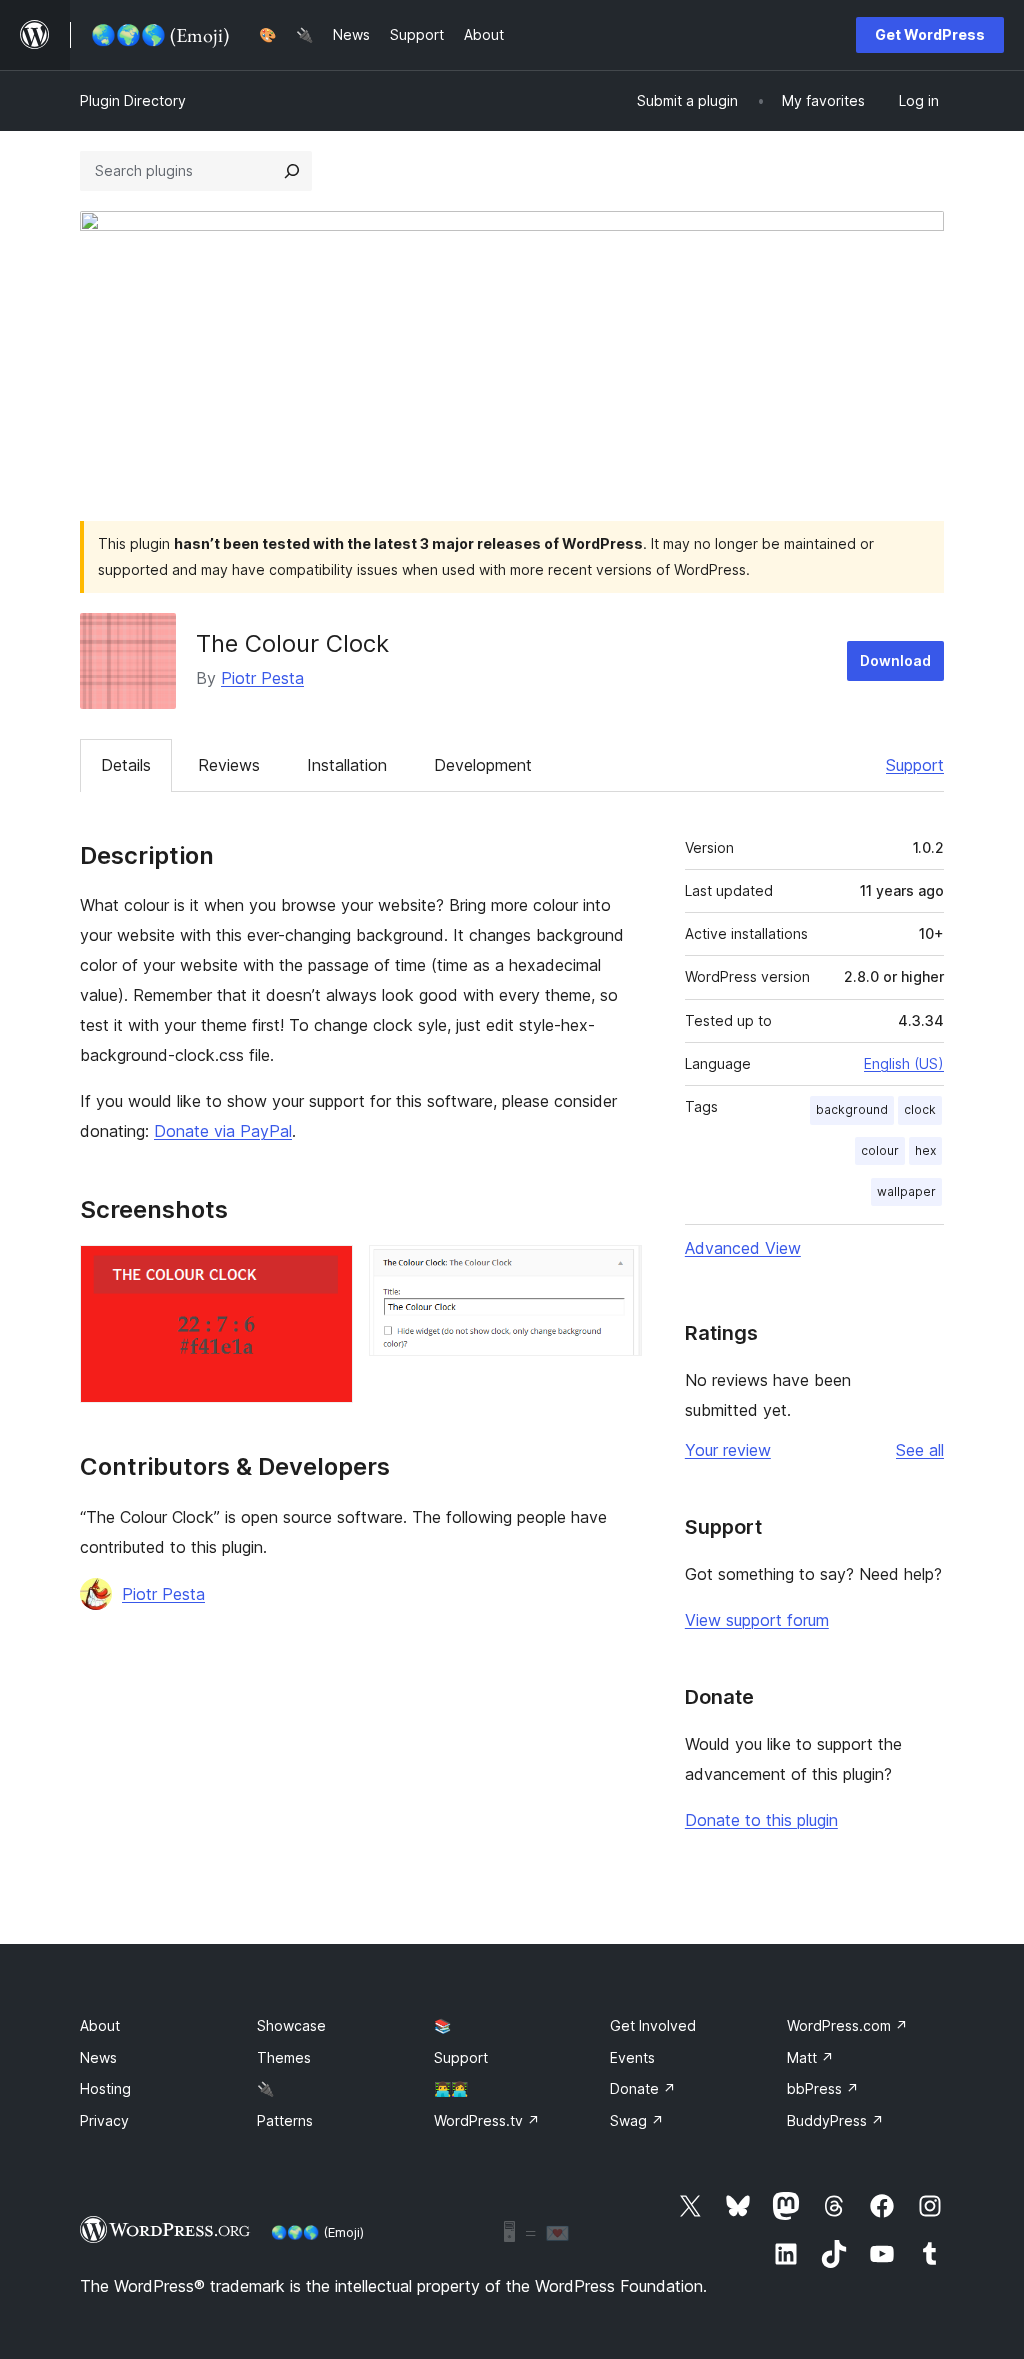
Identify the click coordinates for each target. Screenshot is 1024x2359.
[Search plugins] (292, 171)
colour (880, 1150)
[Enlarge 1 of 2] (326, 1272)
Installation (347, 765)
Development (483, 765)
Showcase (291, 2025)
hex (925, 1150)
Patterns (285, 2120)
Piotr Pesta (262, 678)
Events (632, 2057)
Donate (643, 2088)
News (98, 2057)
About (100, 2025)
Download (895, 660)
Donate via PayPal (223, 1131)
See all (920, 1450)
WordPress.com (847, 2025)
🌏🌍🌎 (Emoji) (317, 2232)
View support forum (757, 1620)
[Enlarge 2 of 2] (615, 1272)
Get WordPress (930, 34)
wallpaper (906, 1191)
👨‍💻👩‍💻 (451, 2088)
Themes (284, 2057)
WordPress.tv (487, 2120)
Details (126, 765)
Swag (637, 2120)
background (852, 1109)
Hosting (105, 2088)
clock (920, 1109)
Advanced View (743, 1248)
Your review (728, 1450)
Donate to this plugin (761, 1820)
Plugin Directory (133, 100)
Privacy (104, 2120)
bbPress (823, 2088)
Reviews (229, 765)
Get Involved (653, 2025)
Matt (810, 2057)
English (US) (904, 1063)
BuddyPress (835, 2120)
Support (915, 765)
